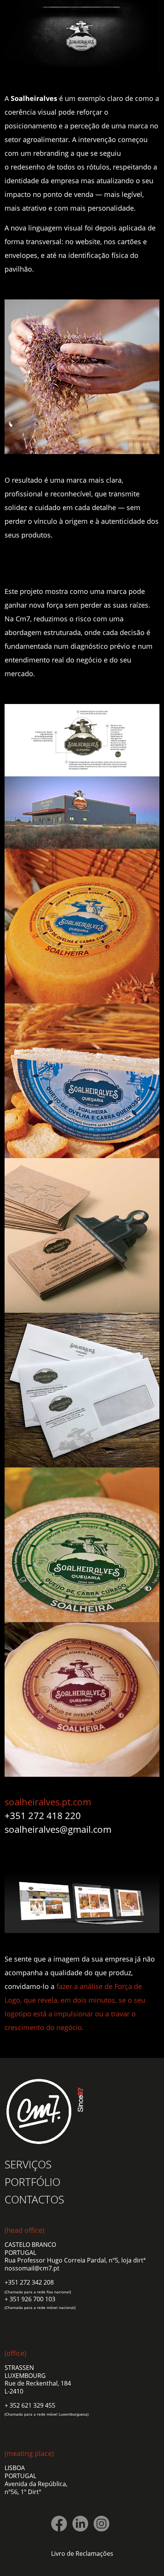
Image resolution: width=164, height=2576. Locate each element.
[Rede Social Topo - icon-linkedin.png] (80, 2524)
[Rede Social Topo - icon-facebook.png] (59, 2524)
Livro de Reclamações (82, 2554)
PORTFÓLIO (32, 2182)
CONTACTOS (34, 2199)
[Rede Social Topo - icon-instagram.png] (101, 2524)
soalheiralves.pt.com (48, 1802)
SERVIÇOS (28, 2164)
